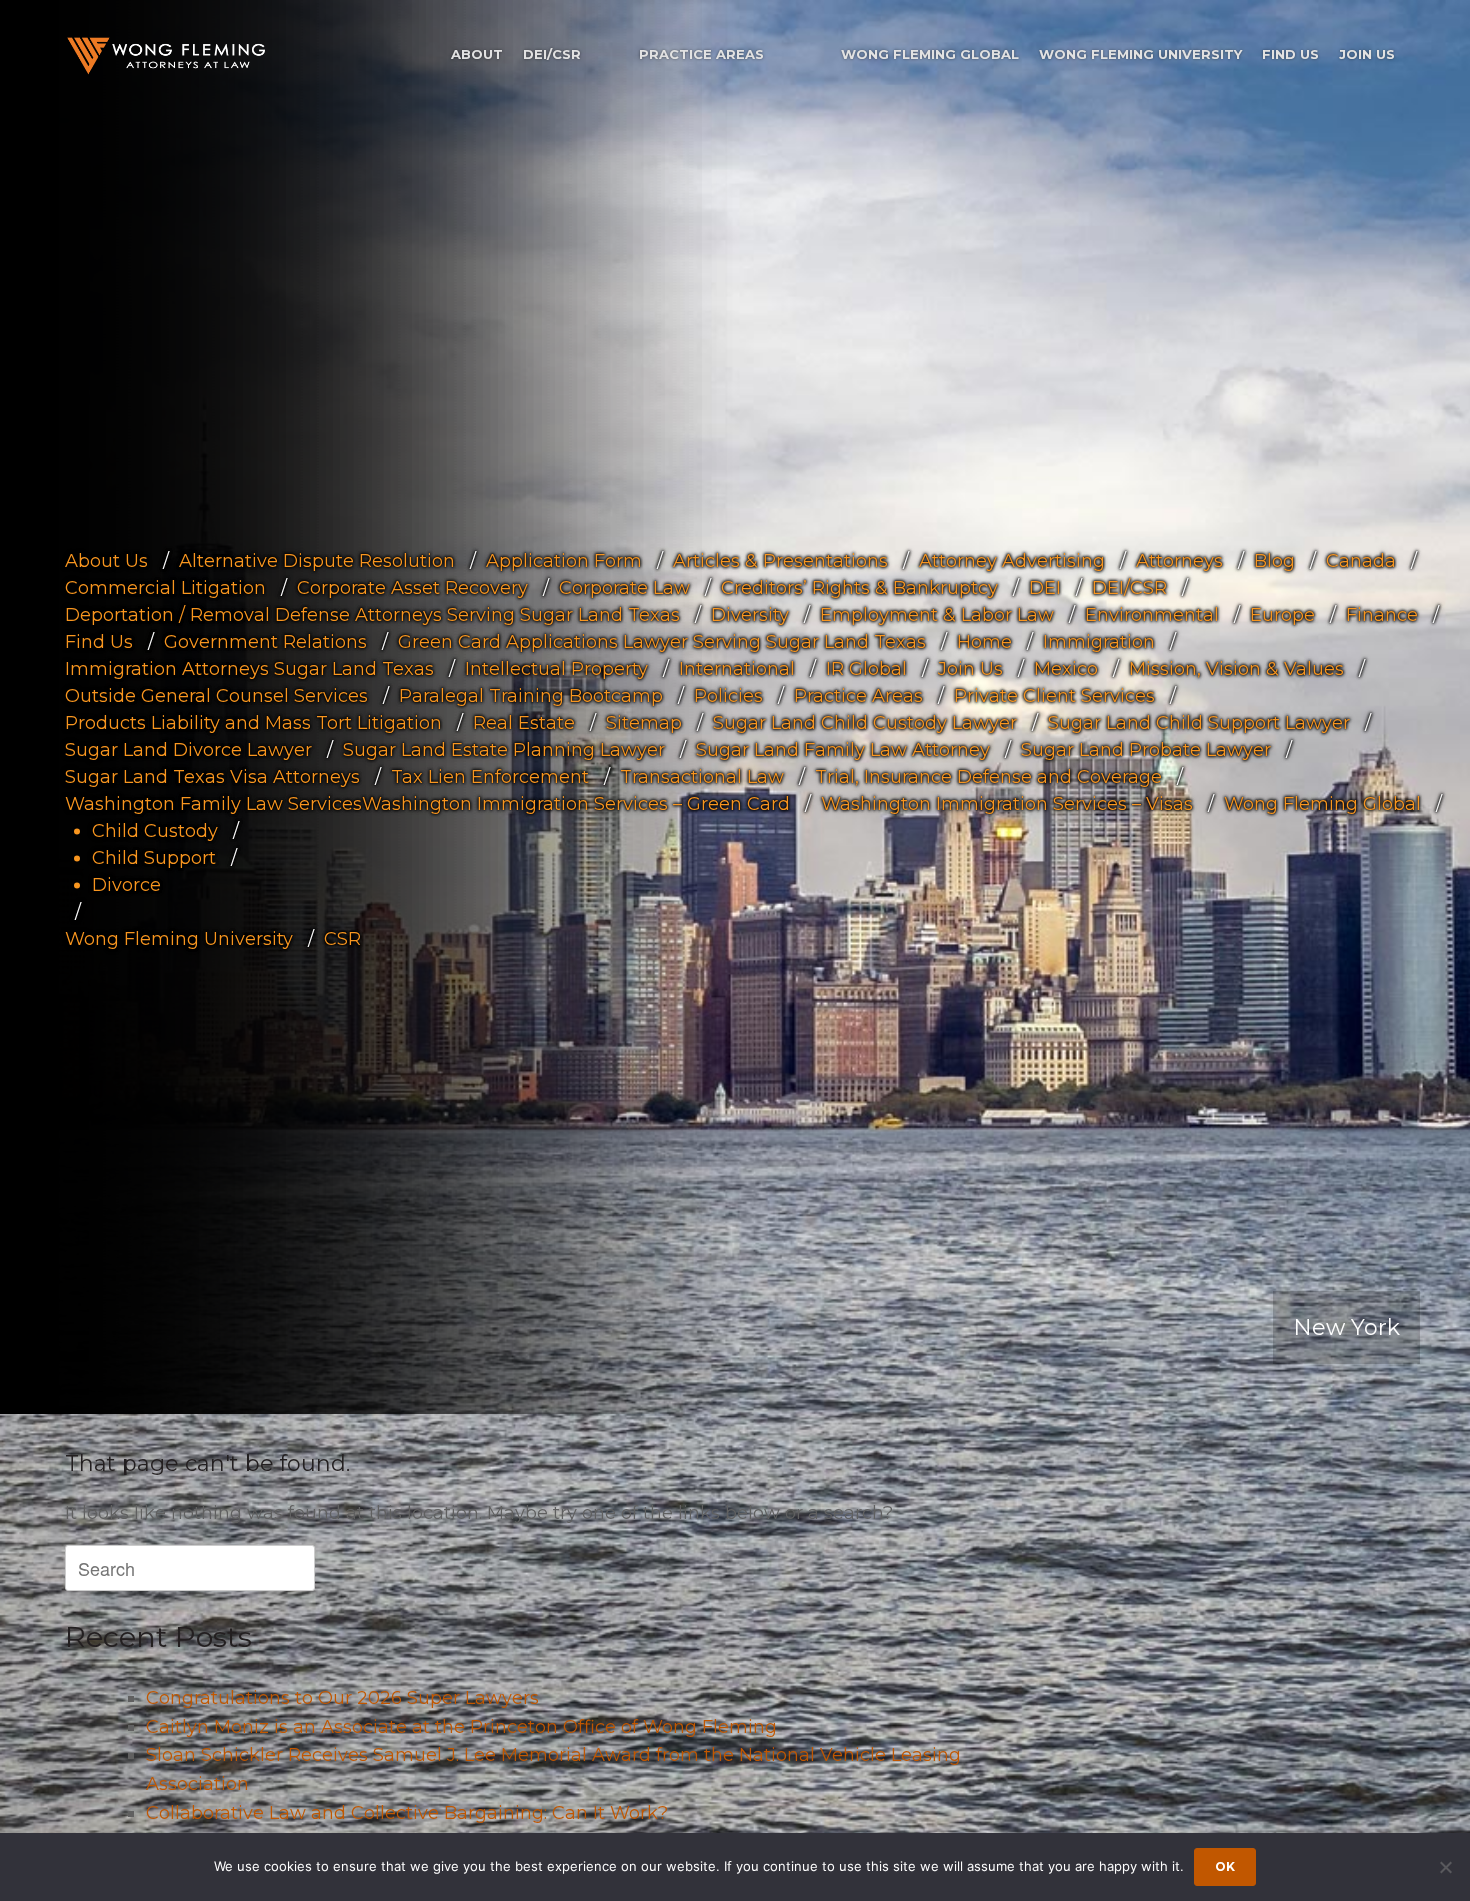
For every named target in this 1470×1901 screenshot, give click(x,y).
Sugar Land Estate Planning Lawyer (504, 750)
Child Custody (155, 831)
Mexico (1066, 669)
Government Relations (265, 642)
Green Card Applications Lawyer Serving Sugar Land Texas (662, 642)
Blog (1274, 561)
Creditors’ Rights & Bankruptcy (859, 588)
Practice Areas (701, 54)
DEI (1045, 588)
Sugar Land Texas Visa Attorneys (212, 777)
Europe (1282, 615)
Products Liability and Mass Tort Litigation (253, 723)
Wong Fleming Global (930, 54)
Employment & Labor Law (937, 615)
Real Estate (524, 723)
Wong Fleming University (1140, 54)
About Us (106, 561)
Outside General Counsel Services (216, 696)
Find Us (1290, 54)
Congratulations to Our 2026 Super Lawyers (342, 1698)
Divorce (126, 885)
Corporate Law (624, 588)
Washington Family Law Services (213, 804)
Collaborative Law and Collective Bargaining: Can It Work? (407, 1813)
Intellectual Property (556, 669)
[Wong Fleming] (165, 55)
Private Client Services (1054, 696)
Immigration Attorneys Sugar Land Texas (249, 669)
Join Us (1367, 54)
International (737, 669)
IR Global (866, 669)
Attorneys (1179, 561)
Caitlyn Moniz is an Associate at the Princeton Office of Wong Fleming (461, 1727)
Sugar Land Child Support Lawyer (1199, 723)
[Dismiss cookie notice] (1445, 1867)
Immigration (1099, 642)
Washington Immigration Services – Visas (1007, 804)
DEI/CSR (552, 54)
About (477, 54)
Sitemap (644, 723)
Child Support (154, 858)
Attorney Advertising (1012, 561)
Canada (1361, 561)
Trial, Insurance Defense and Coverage (988, 777)
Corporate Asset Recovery (412, 588)
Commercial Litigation (165, 588)
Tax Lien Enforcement (490, 777)
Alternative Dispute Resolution (317, 561)
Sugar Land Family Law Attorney (843, 750)
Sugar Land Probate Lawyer (1146, 750)
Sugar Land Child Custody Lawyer (865, 723)
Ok (1225, 1866)
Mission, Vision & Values (1236, 669)
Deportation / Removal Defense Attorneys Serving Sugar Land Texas (372, 615)
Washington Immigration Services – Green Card (576, 804)
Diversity (750, 615)
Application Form (564, 561)
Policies (728, 696)
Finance (1382, 615)
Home (984, 642)
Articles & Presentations (780, 561)
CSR (342, 939)
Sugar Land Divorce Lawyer (188, 750)
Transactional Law (702, 777)
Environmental (1152, 615)
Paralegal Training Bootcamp (531, 696)
